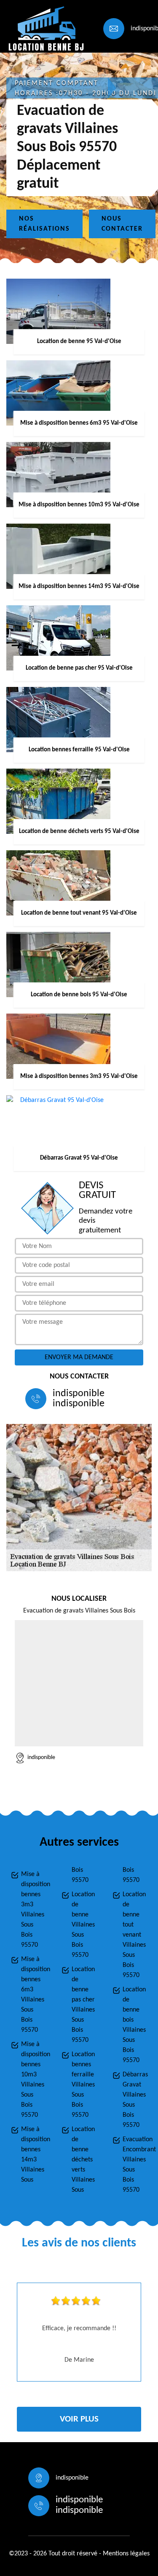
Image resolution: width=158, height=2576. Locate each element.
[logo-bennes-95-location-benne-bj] (45, 28)
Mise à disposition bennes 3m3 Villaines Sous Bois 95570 (33, 1910)
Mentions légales (126, 2554)
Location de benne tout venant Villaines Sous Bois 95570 (134, 1935)
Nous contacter (122, 224)
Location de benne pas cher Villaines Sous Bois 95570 (83, 2005)
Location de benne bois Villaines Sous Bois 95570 (134, 2025)
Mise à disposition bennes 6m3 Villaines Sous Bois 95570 (33, 1995)
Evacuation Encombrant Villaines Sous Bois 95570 (135, 2165)
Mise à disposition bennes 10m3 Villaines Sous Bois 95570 (33, 2080)
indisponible (79, 1394)
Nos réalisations (44, 224)
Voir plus (79, 2419)
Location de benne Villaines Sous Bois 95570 (83, 1925)
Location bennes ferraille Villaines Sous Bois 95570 (83, 2085)
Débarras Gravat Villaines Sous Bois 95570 (135, 2100)
